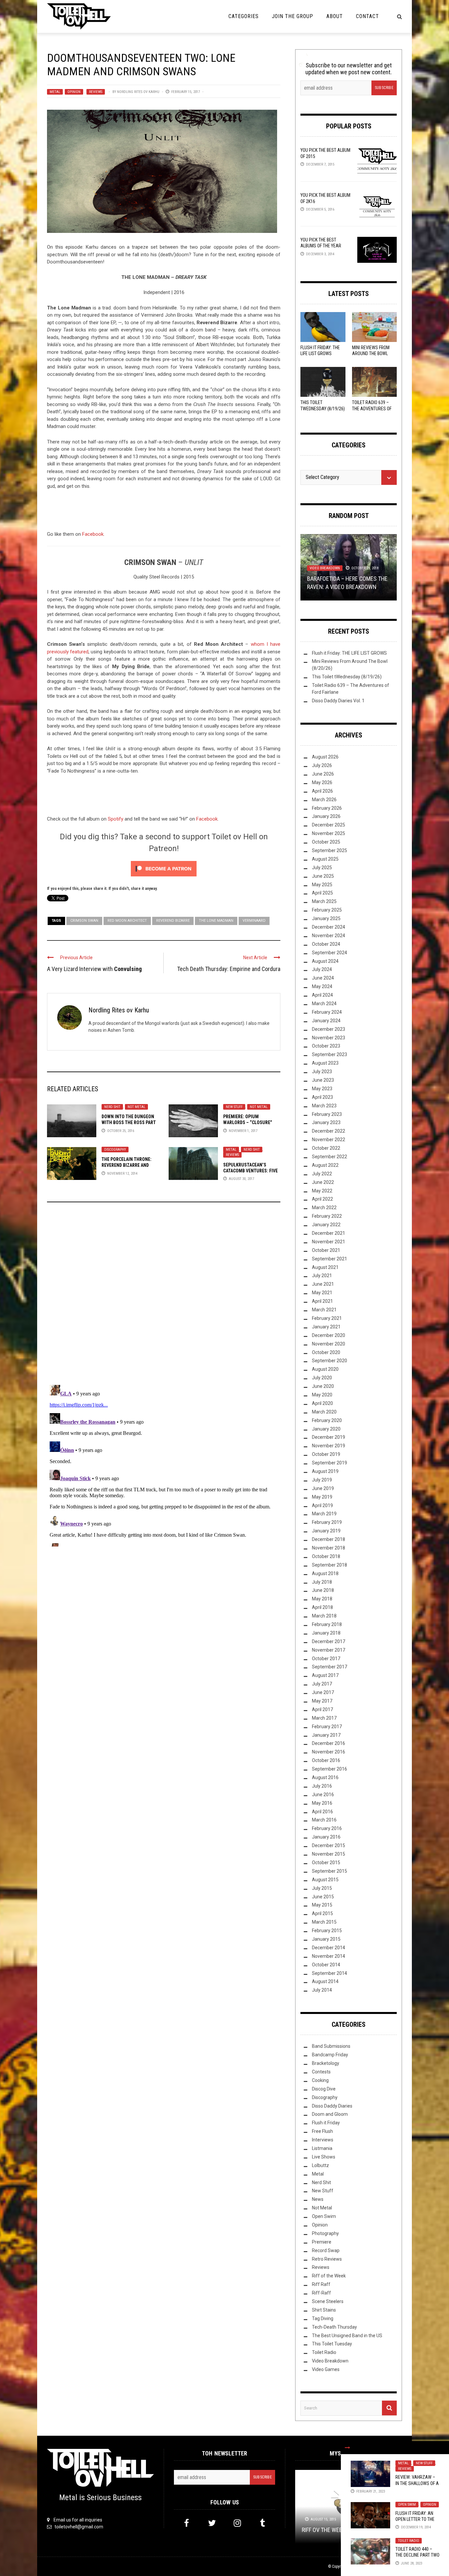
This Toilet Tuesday (332, 2344)
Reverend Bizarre (173, 921)
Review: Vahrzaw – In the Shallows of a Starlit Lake (417, 2483)
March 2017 (324, 1718)
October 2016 (326, 1760)
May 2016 (322, 1803)
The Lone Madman (216, 921)
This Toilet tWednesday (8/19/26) (347, 677)
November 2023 (329, 1038)
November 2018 (329, 1548)
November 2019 (329, 1446)
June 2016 (323, 1795)
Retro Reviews (327, 2259)
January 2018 (326, 1633)
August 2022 (325, 1165)
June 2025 (323, 876)
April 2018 (322, 1607)
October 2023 (326, 1046)
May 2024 (322, 986)
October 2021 (326, 1250)
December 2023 (329, 1029)
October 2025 (326, 842)
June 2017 (323, 1692)
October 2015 (326, 1863)
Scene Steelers (328, 2301)
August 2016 (325, 1777)
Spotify (116, 819)
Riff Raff (321, 2284)
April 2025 (322, 893)
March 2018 (324, 1616)
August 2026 (325, 757)
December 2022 (329, 1131)
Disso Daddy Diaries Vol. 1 (338, 701)
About (335, 16)
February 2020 (327, 1420)
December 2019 (329, 1437)
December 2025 (329, 825)
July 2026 (322, 765)
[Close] (347, 2448)
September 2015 (330, 1871)
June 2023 (323, 1080)
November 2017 (329, 1650)
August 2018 (325, 1573)
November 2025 (329, 833)
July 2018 (322, 1582)
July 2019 (322, 1480)
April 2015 (322, 1913)
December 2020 (329, 1335)
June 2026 (323, 774)
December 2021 (329, 1233)
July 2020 (322, 1378)
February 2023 (327, 1114)
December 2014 (329, 1948)
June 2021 (323, 1284)
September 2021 (330, 1259)
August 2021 (325, 1267)
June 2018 (323, 1590)
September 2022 (330, 1157)
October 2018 (326, 1556)
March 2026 (324, 800)
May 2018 (322, 1599)
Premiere (322, 2242)
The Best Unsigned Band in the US (347, 2336)
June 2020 (323, 1386)
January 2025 (326, 918)
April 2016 (322, 1812)
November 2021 (329, 1242)
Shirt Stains (324, 2310)
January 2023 (326, 1122)
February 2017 (327, 1727)
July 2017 (322, 1684)
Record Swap (326, 2250)
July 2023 (322, 1072)
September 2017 (330, 1667)
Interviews (323, 2140)
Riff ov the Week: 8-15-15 (334, 2530)
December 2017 (329, 1641)
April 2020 (322, 1403)
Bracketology (326, 2063)
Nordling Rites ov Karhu (138, 92)
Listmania (322, 2148)
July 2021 (322, 1276)
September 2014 (330, 1973)
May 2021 (322, 1293)
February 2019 (327, 1522)
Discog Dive (324, 2089)
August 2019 (325, 1471)
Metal (55, 92)
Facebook (93, 534)
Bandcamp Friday (330, 2055)
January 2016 (326, 1837)
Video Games (326, 2369)
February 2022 (327, 1216)
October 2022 (326, 1148)
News (318, 2199)
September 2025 (330, 850)
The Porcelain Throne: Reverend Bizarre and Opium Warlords (127, 1165)
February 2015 (327, 1931)
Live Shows (324, 2157)
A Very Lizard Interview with (94, 969)
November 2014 (329, 1956)
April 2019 (322, 1505)
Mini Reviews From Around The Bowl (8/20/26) (371, 353)
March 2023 (324, 1106)
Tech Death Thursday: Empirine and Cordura (229, 969)
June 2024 (323, 978)
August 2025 (325, 859)
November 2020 (329, 1344)
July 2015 (322, 1888)
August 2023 (325, 1063)
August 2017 (325, 1675)
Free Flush (322, 2131)
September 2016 (330, 1769)
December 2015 (329, 1845)
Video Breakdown (325, 568)
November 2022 (329, 1140)
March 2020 (324, 1412)
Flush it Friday (326, 2123)
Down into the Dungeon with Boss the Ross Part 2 (129, 1122)
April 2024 (322, 995)
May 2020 (322, 1395)
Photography (325, 2233)
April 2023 (322, 1097)
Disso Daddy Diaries (332, 2106)
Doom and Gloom (330, 2114)
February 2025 (327, 910)
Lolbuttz (320, 2165)
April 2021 (322, 1301)
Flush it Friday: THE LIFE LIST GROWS (349, 653)
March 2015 (324, 1922)
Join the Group (293, 16)
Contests (321, 2072)
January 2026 (326, 816)
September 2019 (330, 1463)
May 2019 (322, 1497)
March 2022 (324, 1208)
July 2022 (322, 1174)
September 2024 (330, 953)
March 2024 (324, 1004)
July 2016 (322, 1786)
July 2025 (322, 868)
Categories (244, 16)
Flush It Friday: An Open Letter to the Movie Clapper (415, 2519)
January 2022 (326, 1225)
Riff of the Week (329, 2276)
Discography (115, 1150)
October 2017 (326, 1659)
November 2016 (329, 1752)
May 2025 (322, 885)
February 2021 (327, 1318)
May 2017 (322, 1701)
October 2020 (326, 1352)
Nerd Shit (112, 1107)
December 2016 (329, 1743)
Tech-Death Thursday (334, 2327)
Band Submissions (331, 2046)
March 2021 (324, 1310)
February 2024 (327, 1012)
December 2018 (329, 1539)
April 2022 (322, 1199)
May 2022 (322, 1191)
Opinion (74, 92)
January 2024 (326, 1021)
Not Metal (136, 1107)
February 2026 (327, 808)
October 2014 (326, 1965)
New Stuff (234, 1107)
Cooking (320, 2080)
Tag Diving (323, 2318)
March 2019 (324, 1514)
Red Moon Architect (127, 921)
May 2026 (322, 782)
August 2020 (325, 1369)
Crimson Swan (84, 921)
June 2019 (323, 1488)
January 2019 (326, 1531)
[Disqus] (164, 1296)
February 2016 (327, 1828)
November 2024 (329, 936)
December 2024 (329, 927)
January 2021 (326, 1327)
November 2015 (329, 1854)
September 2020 (330, 1361)
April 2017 (322, 1709)
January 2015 (326, 1939)
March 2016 (324, 1820)
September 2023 (330, 1054)
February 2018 (327, 1624)
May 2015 (322, 1905)
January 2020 (326, 1429)
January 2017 (326, 1735)
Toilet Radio (409, 2541)
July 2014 (322, 1990)
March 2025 (324, 901)
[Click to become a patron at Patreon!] (164, 868)
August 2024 (325, 961)
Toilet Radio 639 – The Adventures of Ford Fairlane (372, 408)
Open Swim (407, 2505)
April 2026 (322, 791)
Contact (367, 16)
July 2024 (322, 969)
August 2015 (325, 1880)
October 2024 (326, 944)
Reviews (96, 92)
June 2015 (323, 1897)
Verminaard (254, 921)
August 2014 (325, 1981)
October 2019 (326, 1454)
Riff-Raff (321, 2293)
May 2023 (322, 1089)
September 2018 (330, 1565)
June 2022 (323, 1182)
